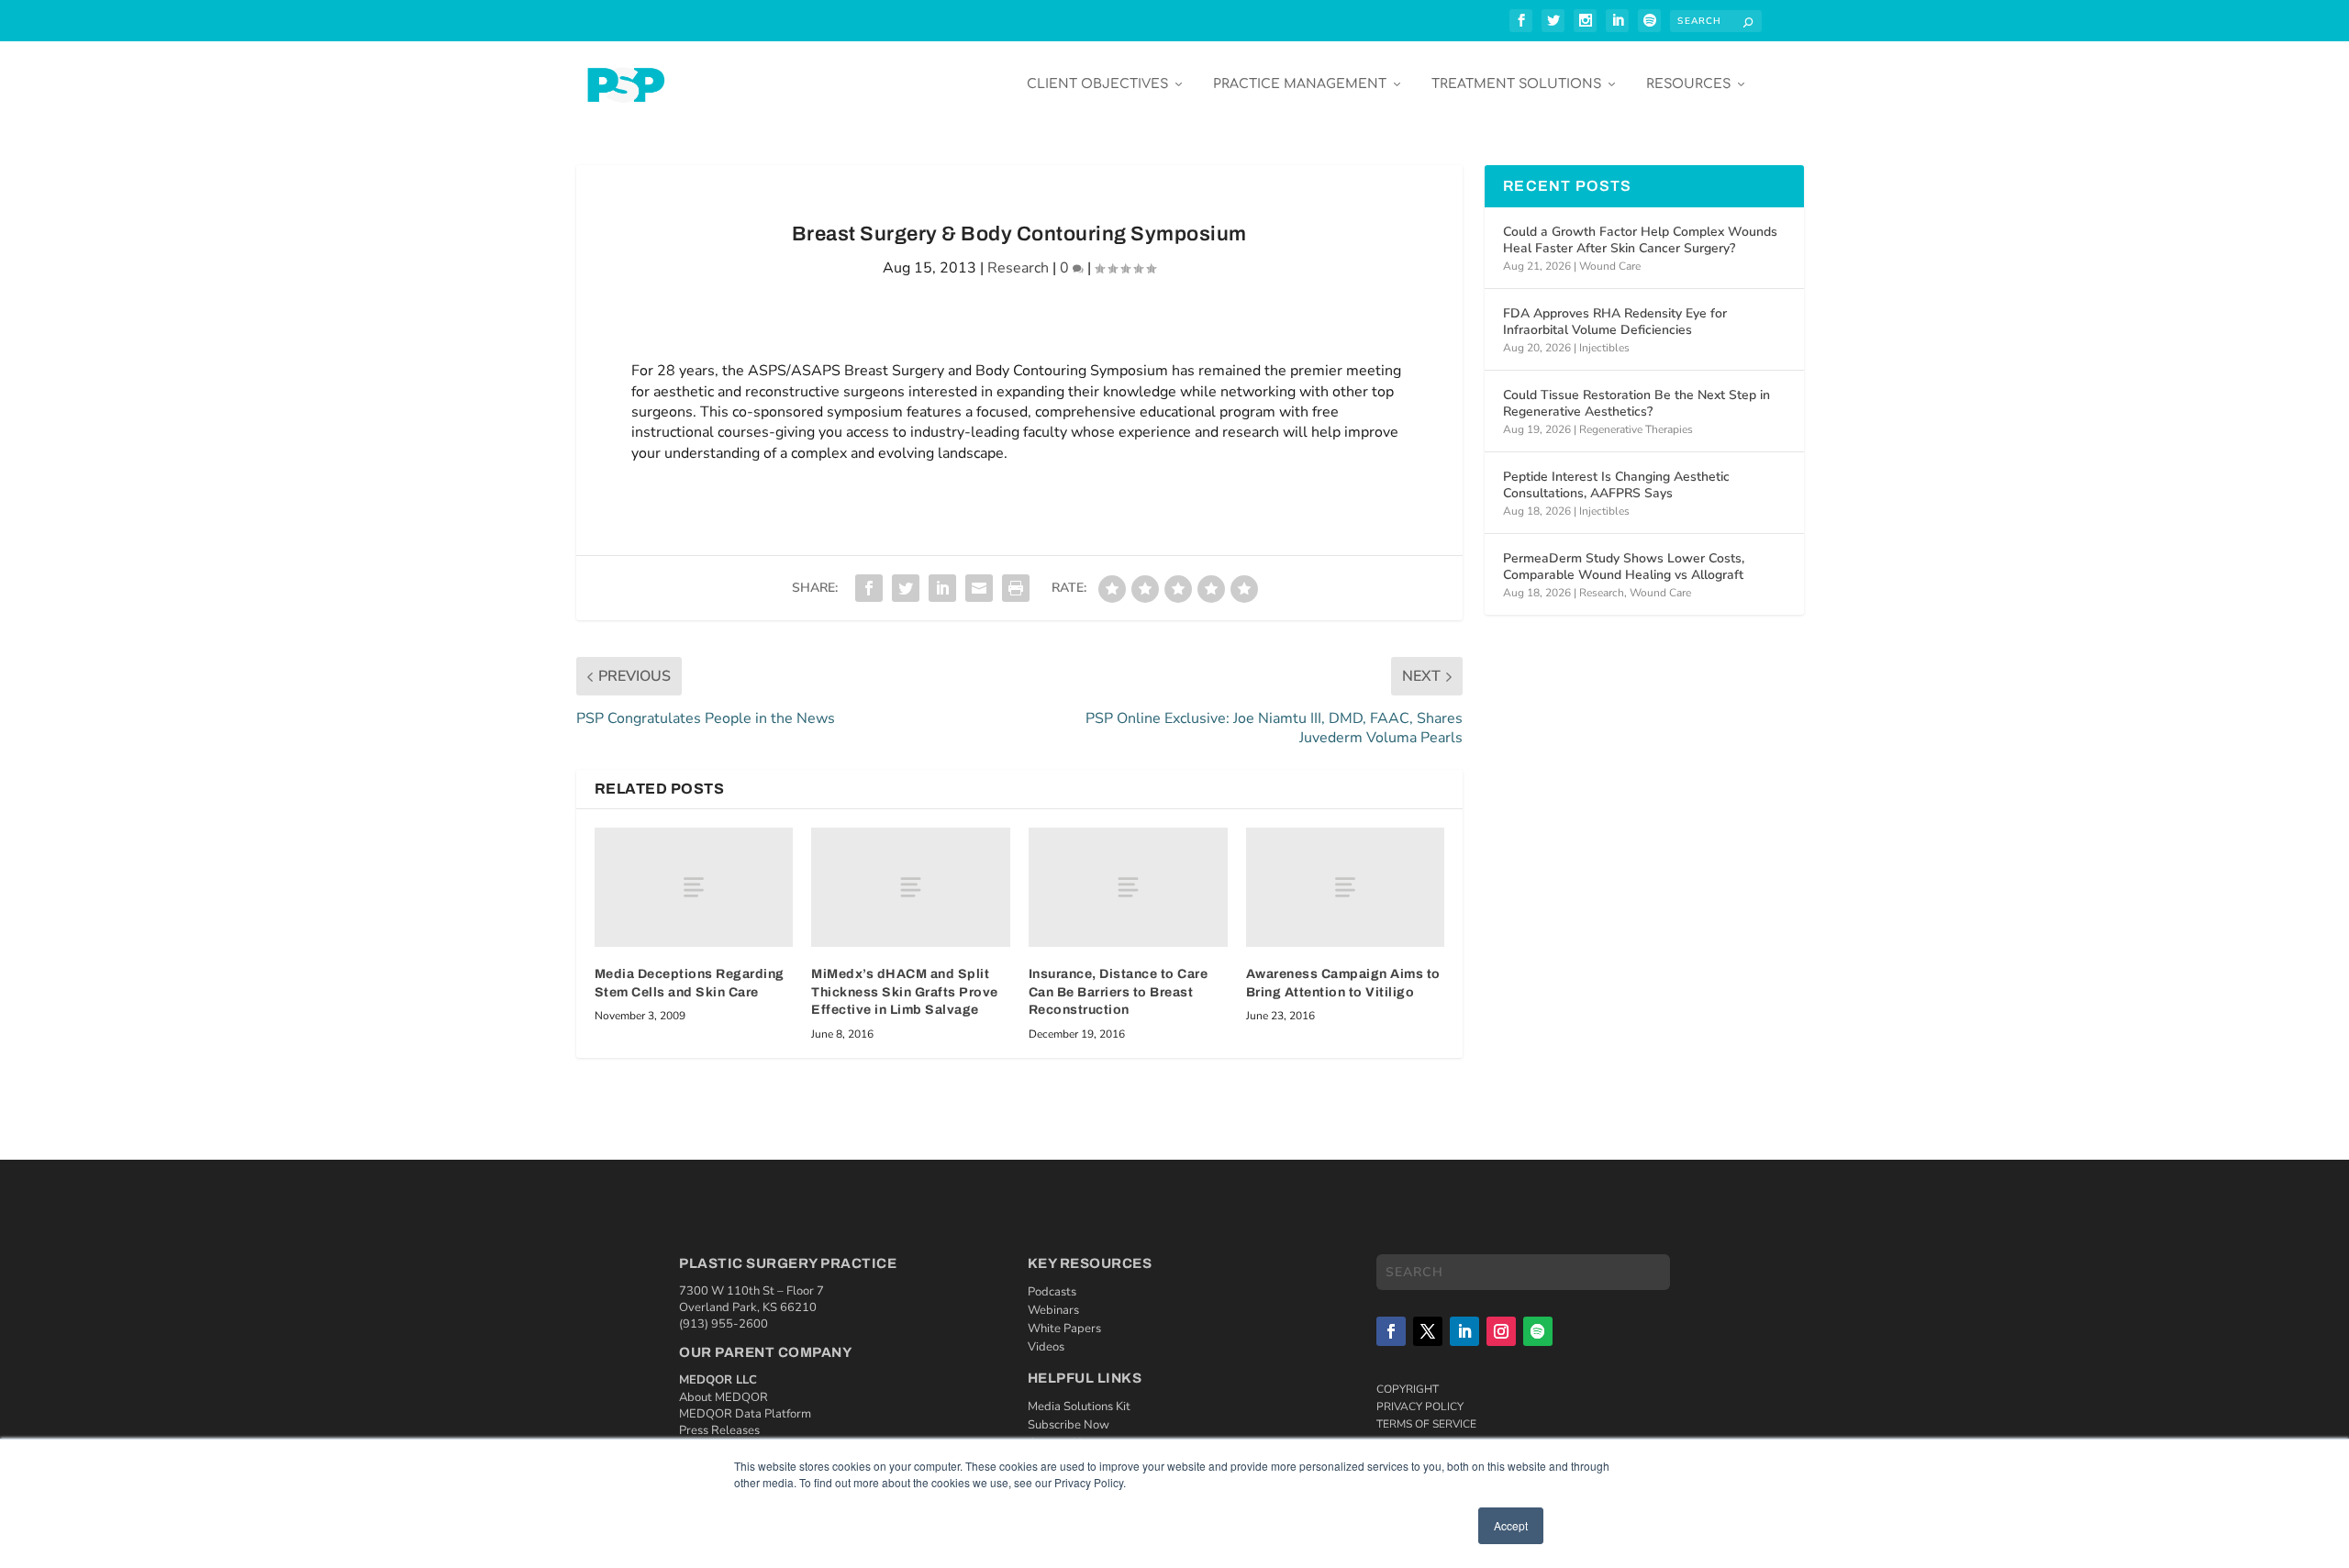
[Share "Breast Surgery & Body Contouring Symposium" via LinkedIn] (942, 588)
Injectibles (1604, 348)
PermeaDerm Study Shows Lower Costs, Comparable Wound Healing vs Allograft (1624, 567)
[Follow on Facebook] (1391, 1331)
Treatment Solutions (1516, 84)
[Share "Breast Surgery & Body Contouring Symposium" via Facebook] (869, 588)
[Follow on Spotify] (1538, 1331)
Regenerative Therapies (1636, 429)
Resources (1688, 84)
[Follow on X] (1428, 1331)
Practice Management (1300, 84)
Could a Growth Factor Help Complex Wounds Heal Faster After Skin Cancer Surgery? (1640, 240)
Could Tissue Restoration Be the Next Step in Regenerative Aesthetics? (1637, 403)
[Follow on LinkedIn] (1464, 1331)
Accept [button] (1511, 1525)
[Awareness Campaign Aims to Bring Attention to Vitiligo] (1346, 887)
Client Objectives (1097, 84)
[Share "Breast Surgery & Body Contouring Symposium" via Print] (1016, 588)
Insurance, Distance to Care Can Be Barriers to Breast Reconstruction (1119, 992)
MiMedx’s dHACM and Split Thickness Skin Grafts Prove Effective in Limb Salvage (905, 992)
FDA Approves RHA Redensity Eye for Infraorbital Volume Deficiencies (1615, 322)
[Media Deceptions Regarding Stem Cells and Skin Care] (694, 887)
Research (1018, 268)
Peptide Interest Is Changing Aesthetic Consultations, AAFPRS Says (1616, 485)
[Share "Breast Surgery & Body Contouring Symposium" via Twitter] (906, 588)
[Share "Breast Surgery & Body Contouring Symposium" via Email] (979, 588)
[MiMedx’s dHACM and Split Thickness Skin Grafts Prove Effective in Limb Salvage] (911, 887)
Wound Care (1610, 266)
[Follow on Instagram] (1501, 1331)
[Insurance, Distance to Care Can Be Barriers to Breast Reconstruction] (1128, 887)
